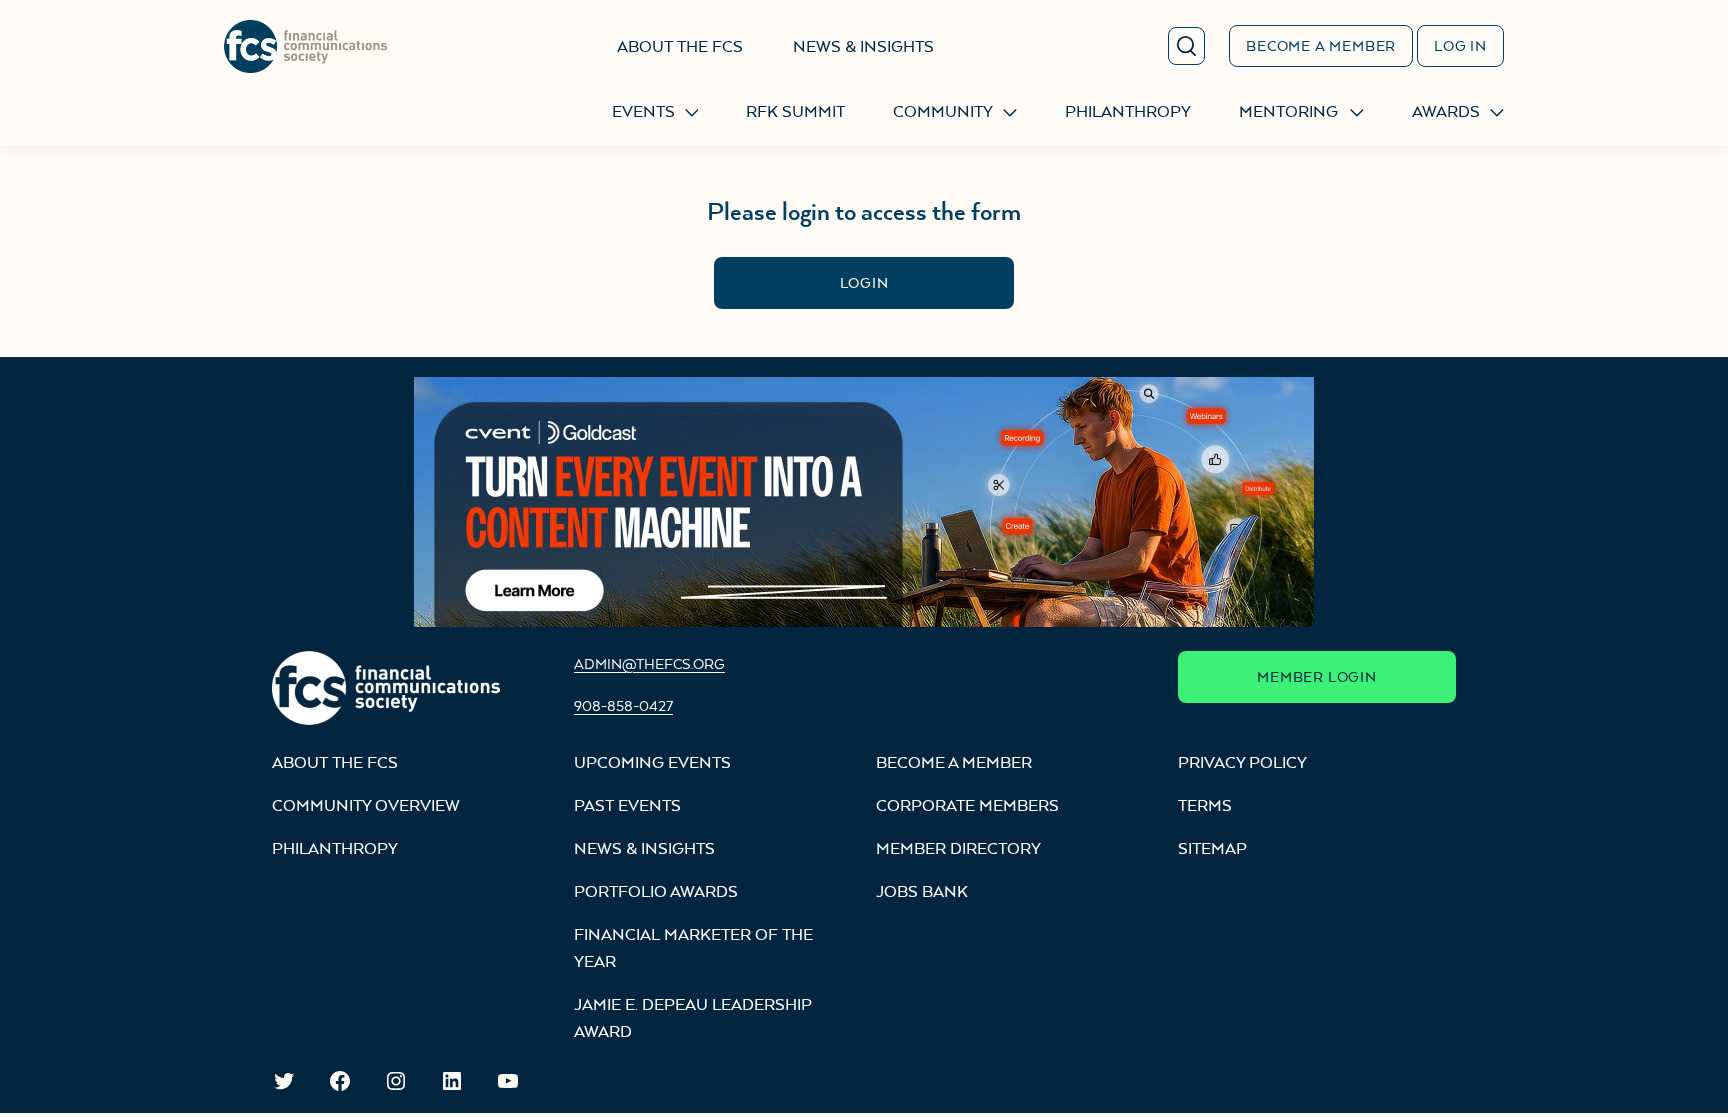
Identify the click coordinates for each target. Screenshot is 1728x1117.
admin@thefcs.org (649, 663)
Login (864, 282)
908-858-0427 (623, 705)
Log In (1460, 45)
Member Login (1317, 676)
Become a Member (1321, 45)
